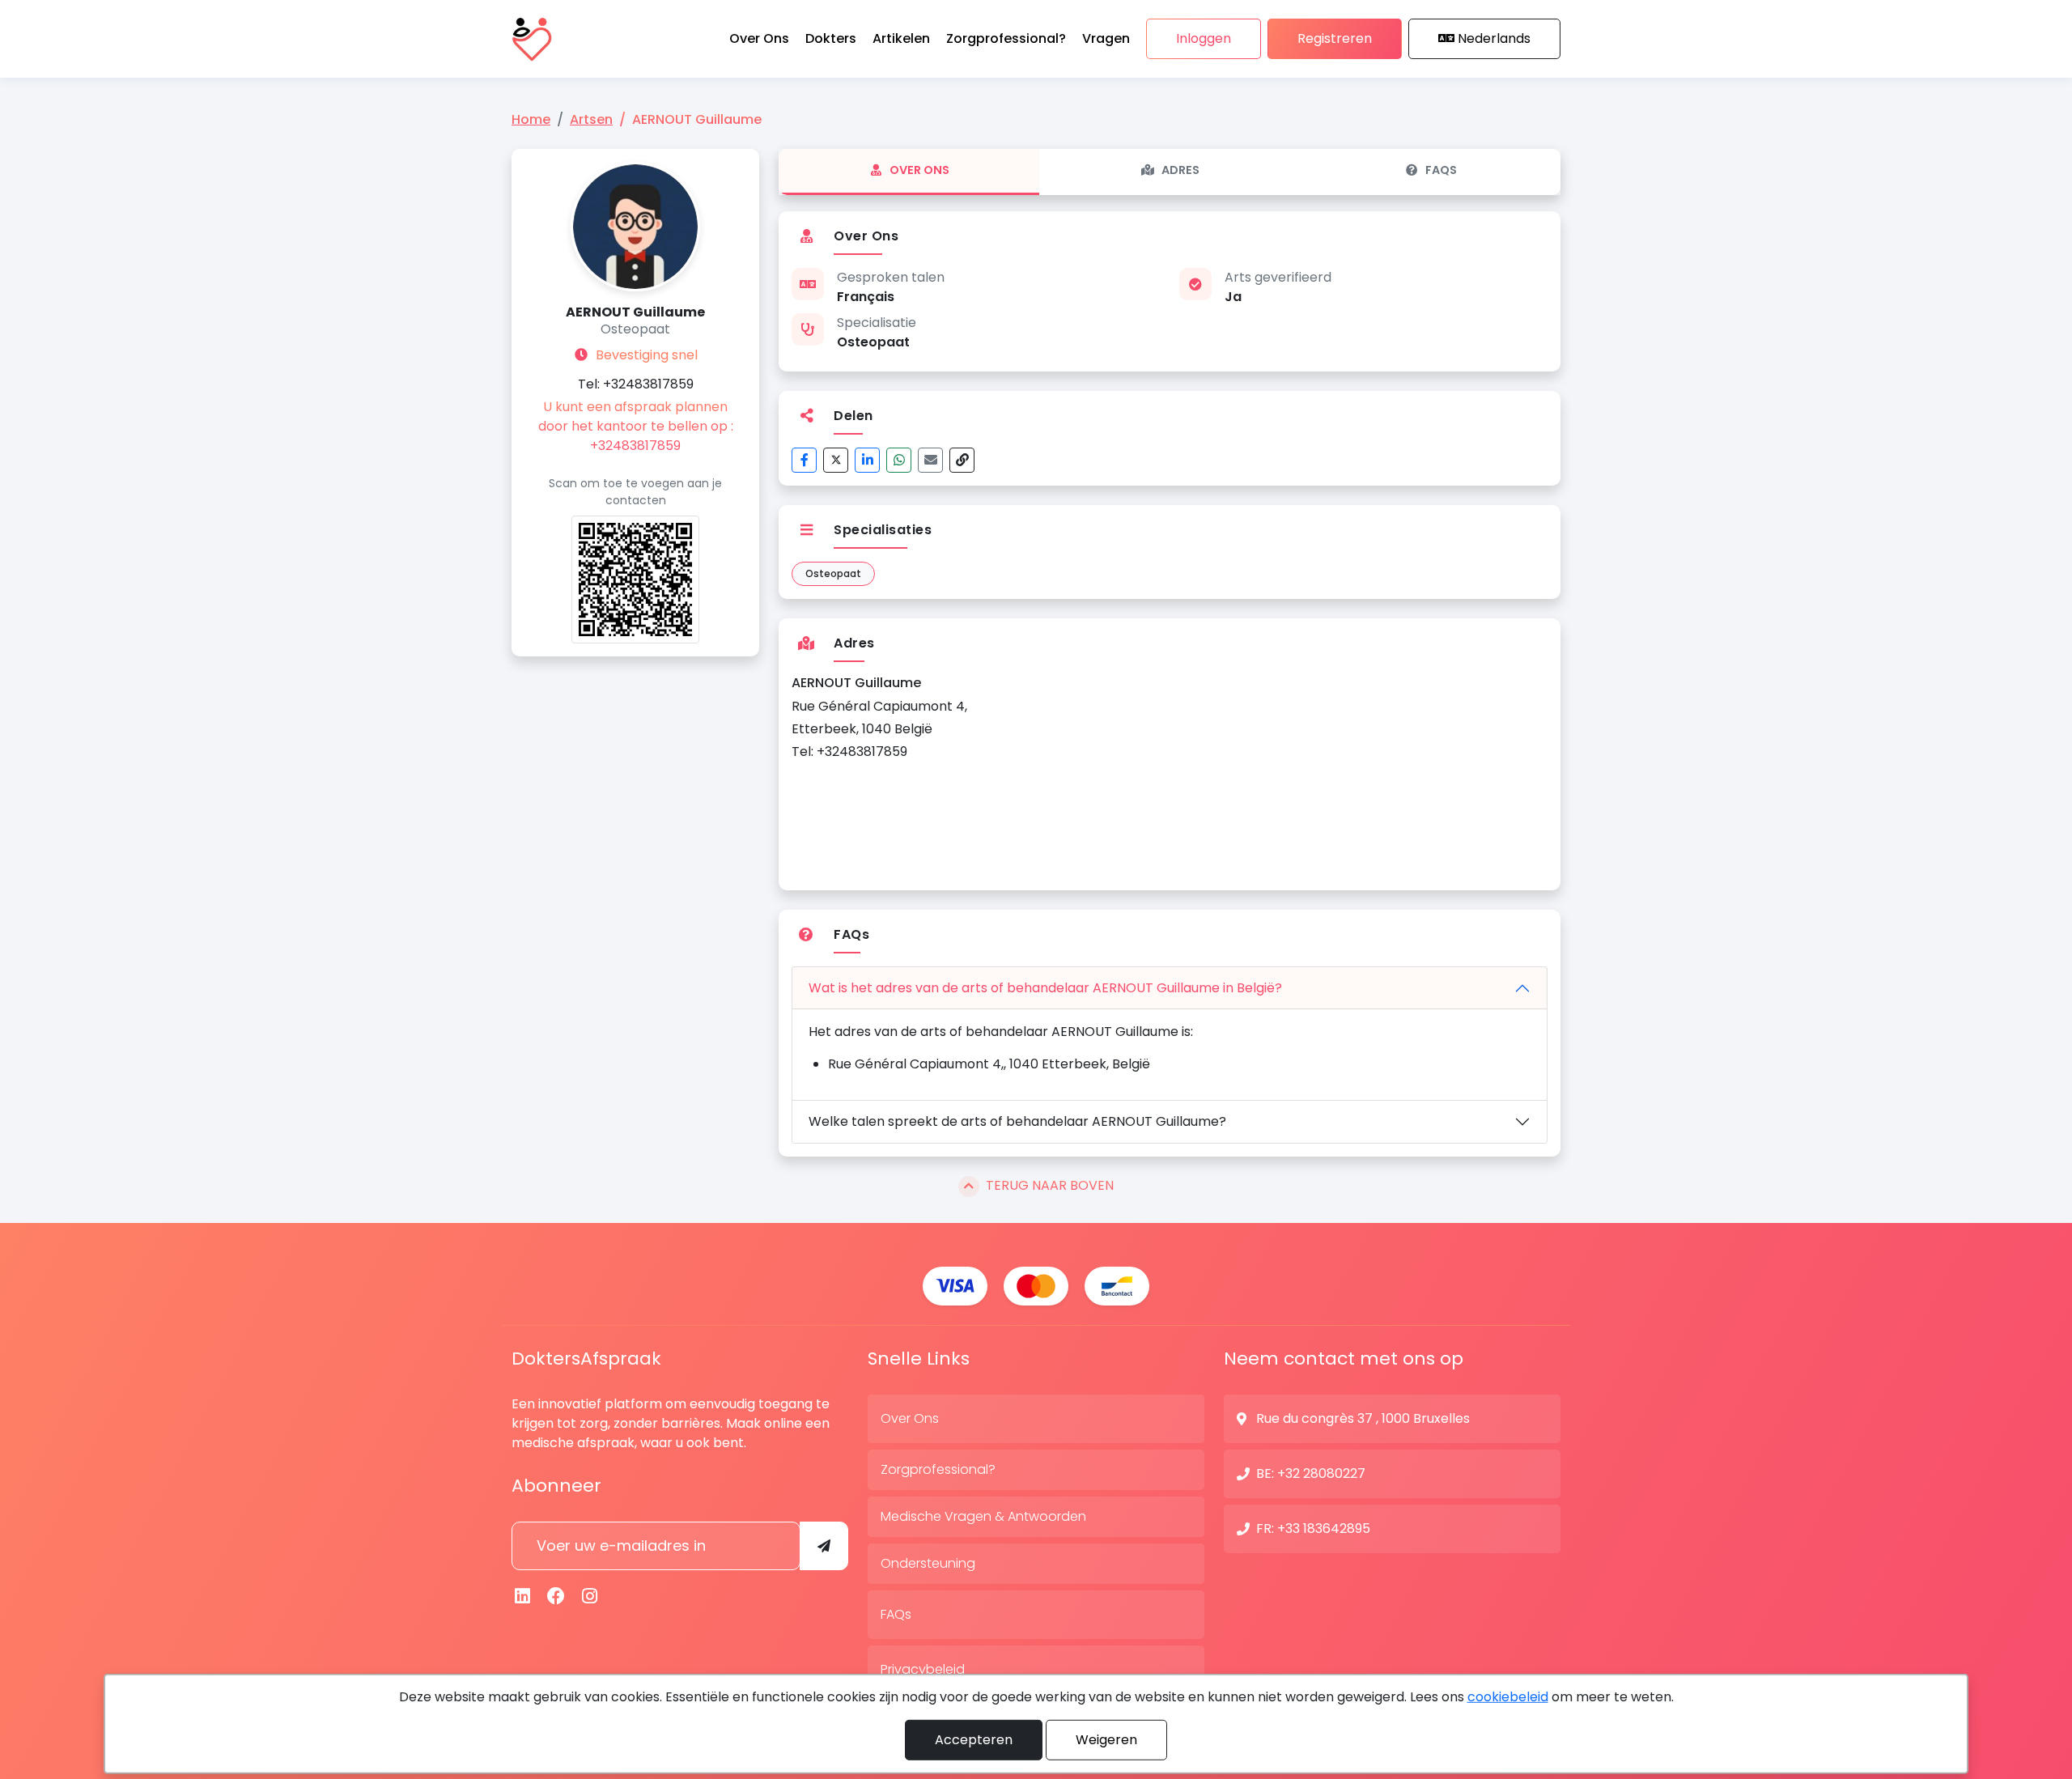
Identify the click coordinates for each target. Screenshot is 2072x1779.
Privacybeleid (923, 1669)
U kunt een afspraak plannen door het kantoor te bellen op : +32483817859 (636, 426)
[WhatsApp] (899, 460)
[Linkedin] (523, 1596)
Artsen (591, 119)
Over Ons (919, 170)
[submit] (824, 1546)
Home (531, 119)
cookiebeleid (1508, 1697)
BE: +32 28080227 (1311, 1473)
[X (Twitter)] (836, 460)
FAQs (1441, 170)
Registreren (1335, 38)
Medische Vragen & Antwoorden (983, 1516)
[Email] (930, 460)
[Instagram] (590, 1596)
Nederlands (1494, 38)
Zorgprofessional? (938, 1469)
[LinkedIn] (867, 460)
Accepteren (974, 1740)
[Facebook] (804, 460)
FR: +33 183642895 (1313, 1528)
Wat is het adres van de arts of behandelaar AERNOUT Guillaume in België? (1045, 988)
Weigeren (1106, 1740)
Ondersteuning (928, 1563)
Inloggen (1204, 38)
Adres (1180, 170)
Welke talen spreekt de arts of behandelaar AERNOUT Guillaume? (1017, 1121)
